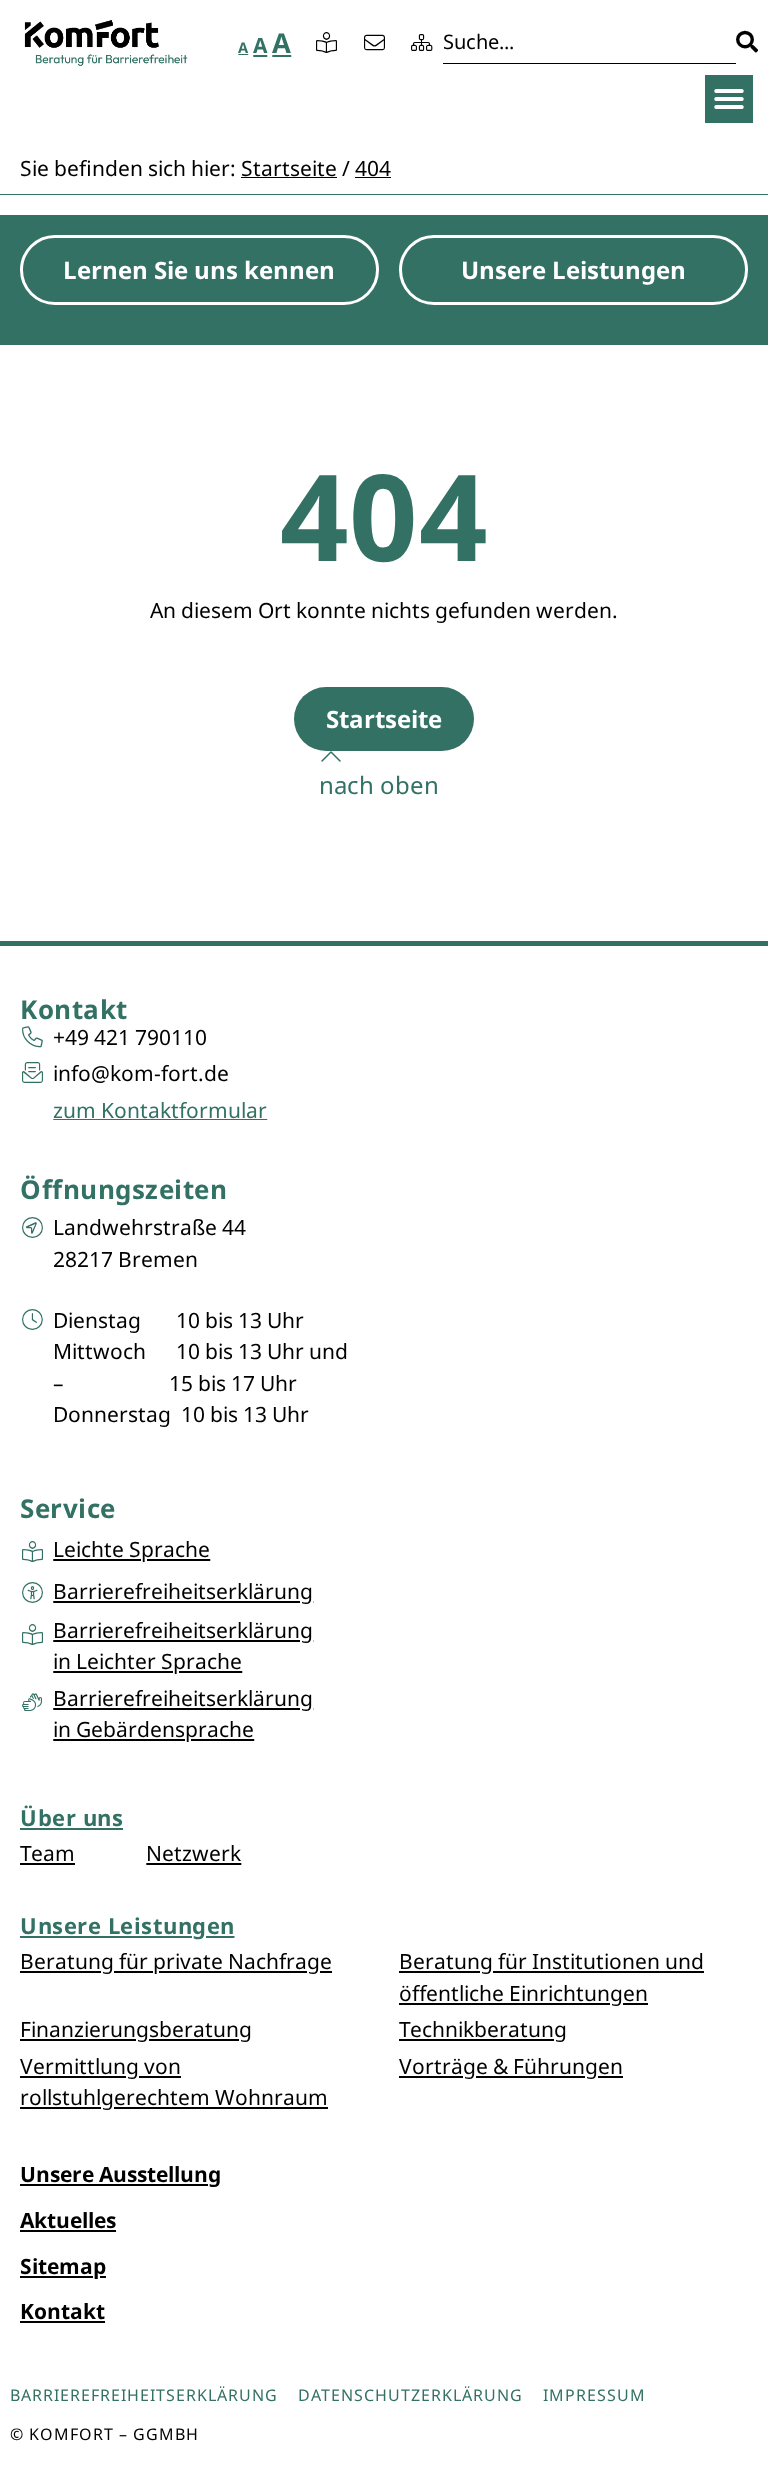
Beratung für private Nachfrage (176, 1961)
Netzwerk (193, 1853)
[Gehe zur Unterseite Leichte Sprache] (329, 43)
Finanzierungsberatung (136, 2029)
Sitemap (63, 2266)
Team (47, 1853)
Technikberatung (483, 2029)
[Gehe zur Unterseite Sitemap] (424, 43)
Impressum (594, 2395)
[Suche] (600, 42)
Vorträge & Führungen (511, 2066)
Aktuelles (68, 2220)
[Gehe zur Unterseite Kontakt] (377, 43)
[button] (729, 99)
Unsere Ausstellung (120, 2174)
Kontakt (62, 2311)
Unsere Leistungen (127, 1925)
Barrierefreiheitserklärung (144, 2395)
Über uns (71, 1817)
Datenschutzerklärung (410, 2395)
